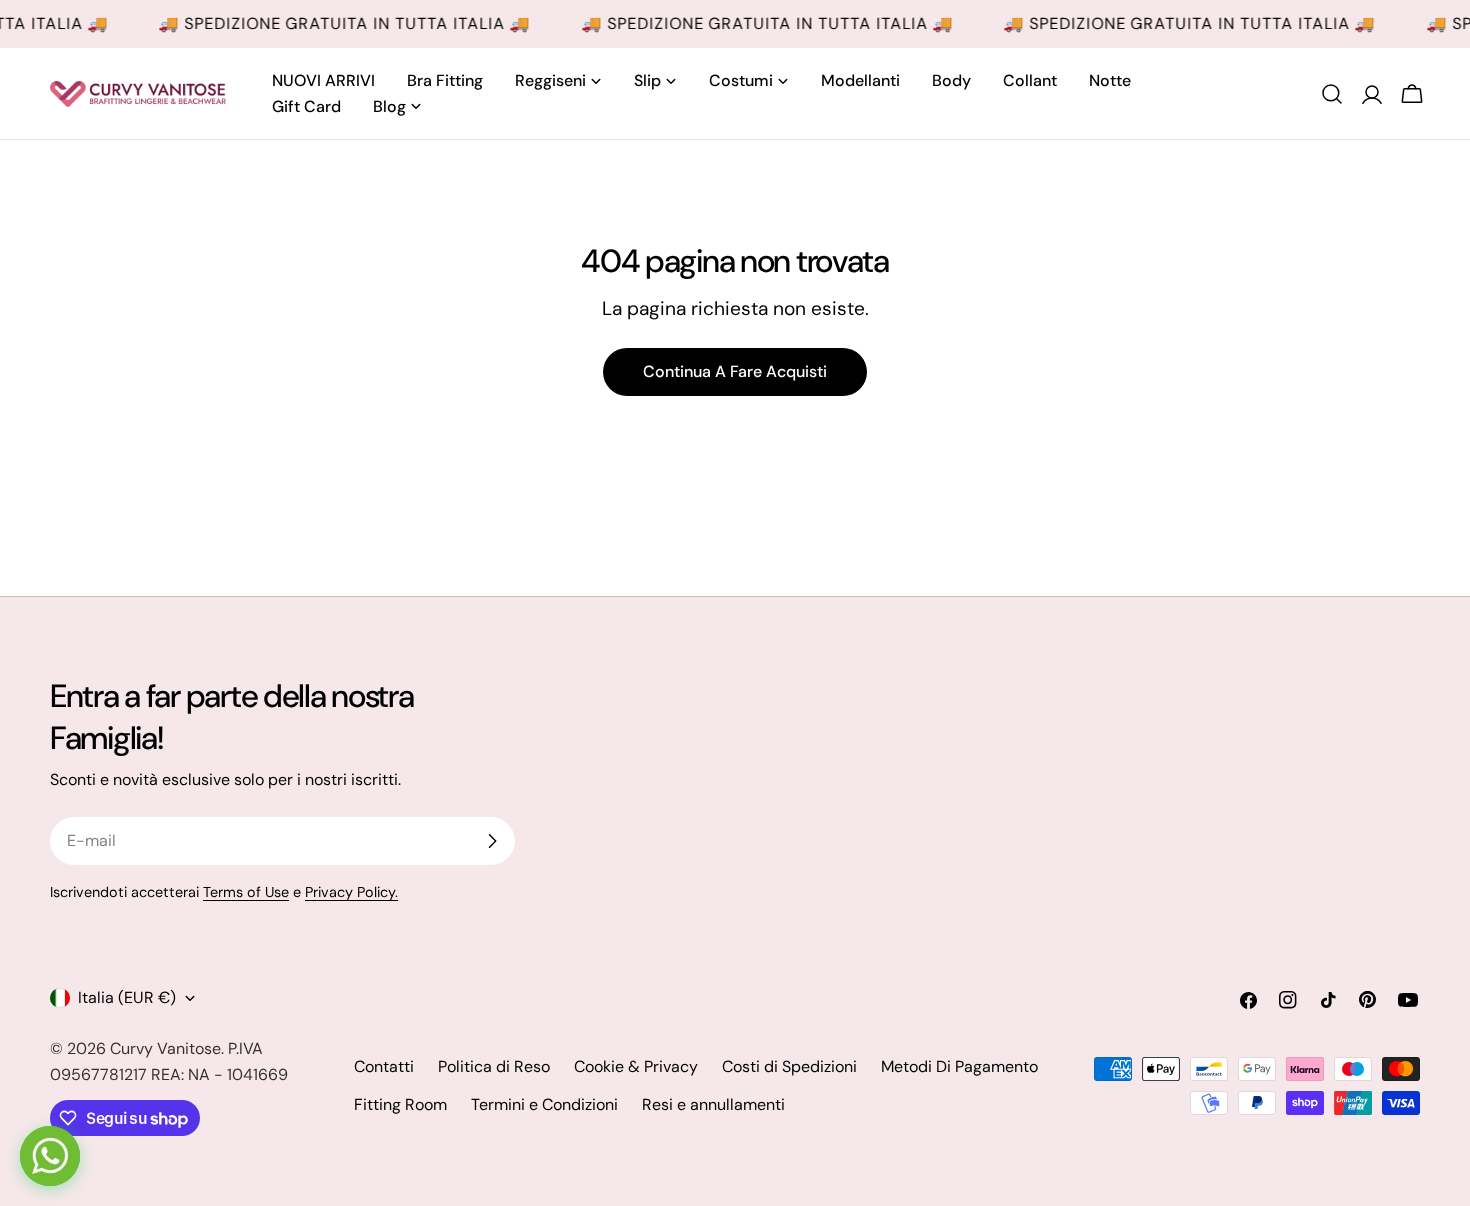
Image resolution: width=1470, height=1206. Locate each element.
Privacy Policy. (351, 892)
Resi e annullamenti (713, 1104)
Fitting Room (400, 1104)
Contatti (384, 1066)
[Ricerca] (1332, 94)
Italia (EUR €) (127, 997)
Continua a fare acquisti (735, 371)
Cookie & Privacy (636, 1066)
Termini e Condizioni (544, 1104)
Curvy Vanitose (165, 1048)
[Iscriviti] (492, 841)
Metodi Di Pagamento (959, 1066)
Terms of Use (246, 892)
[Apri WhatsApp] (50, 1156)
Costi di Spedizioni (789, 1066)
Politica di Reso (494, 1066)
